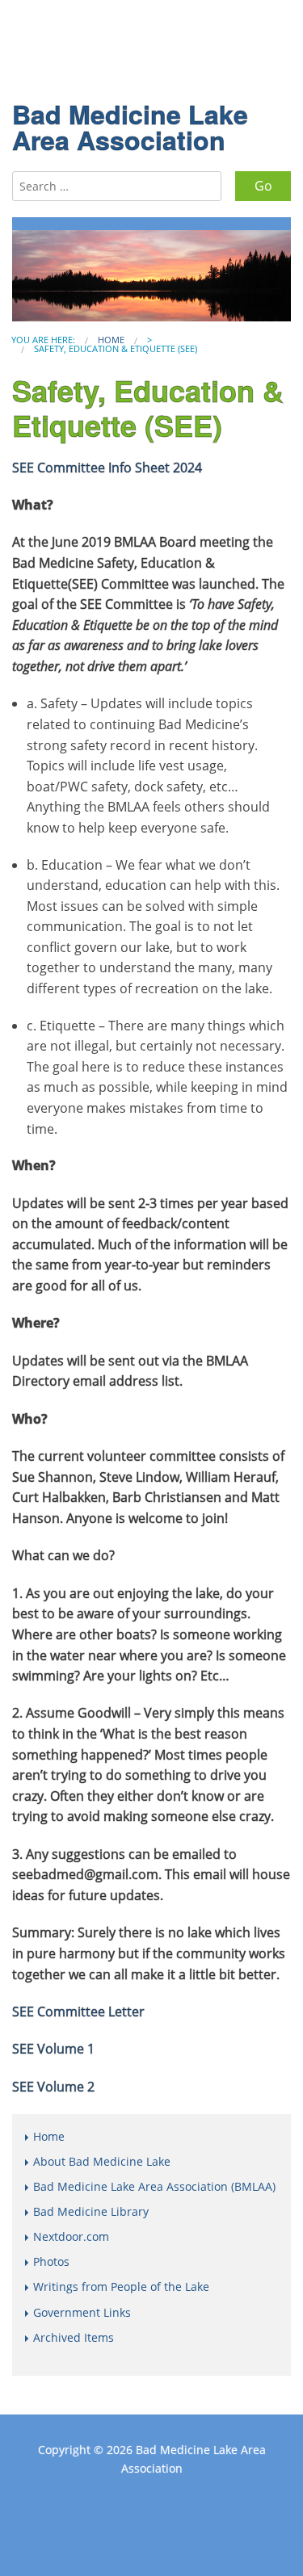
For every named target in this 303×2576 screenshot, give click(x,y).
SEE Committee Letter (78, 2012)
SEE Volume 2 (53, 2087)
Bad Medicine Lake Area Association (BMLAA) (154, 2186)
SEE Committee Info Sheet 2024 (107, 468)
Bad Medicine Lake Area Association (130, 127)
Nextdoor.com (71, 2236)
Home (111, 340)
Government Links (82, 2312)
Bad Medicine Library (91, 2211)
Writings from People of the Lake (121, 2287)
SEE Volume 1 (53, 2049)
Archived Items (74, 2337)
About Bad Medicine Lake (102, 2161)
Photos (51, 2261)
